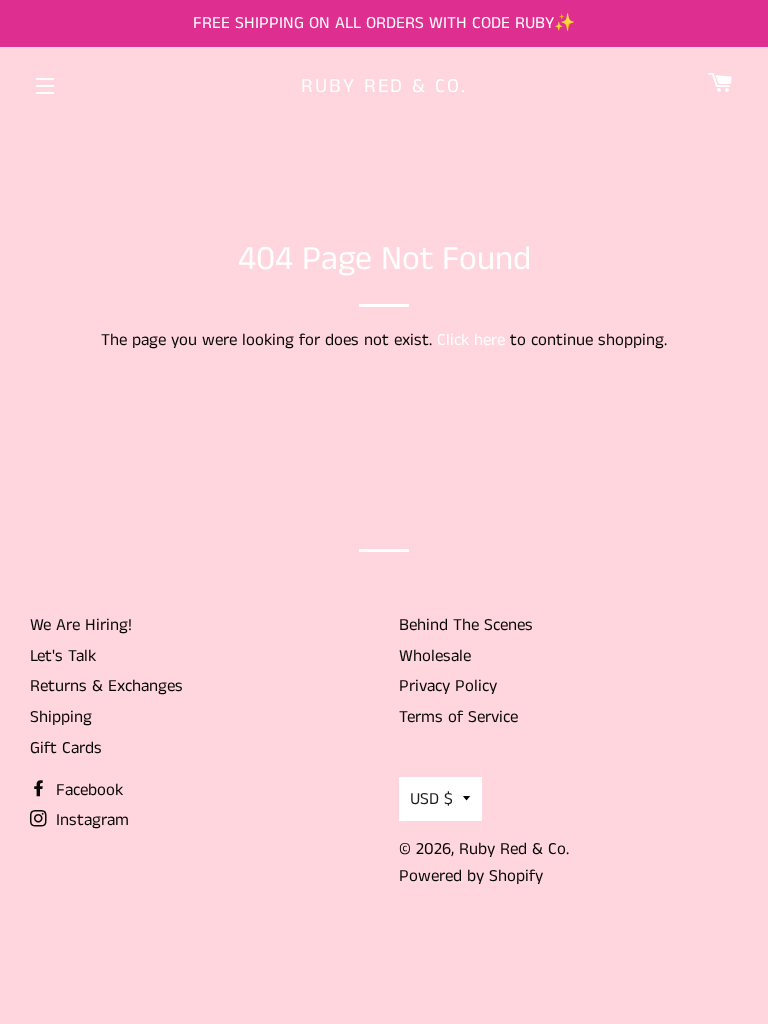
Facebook (87, 790)
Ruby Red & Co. (384, 87)
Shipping (61, 717)
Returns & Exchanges (106, 686)
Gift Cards (66, 748)
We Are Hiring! (81, 625)
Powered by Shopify (471, 876)
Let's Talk (63, 656)
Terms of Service (458, 717)
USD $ (431, 799)
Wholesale (435, 656)
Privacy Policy (448, 686)
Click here (471, 340)
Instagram (90, 820)
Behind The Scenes (466, 625)
